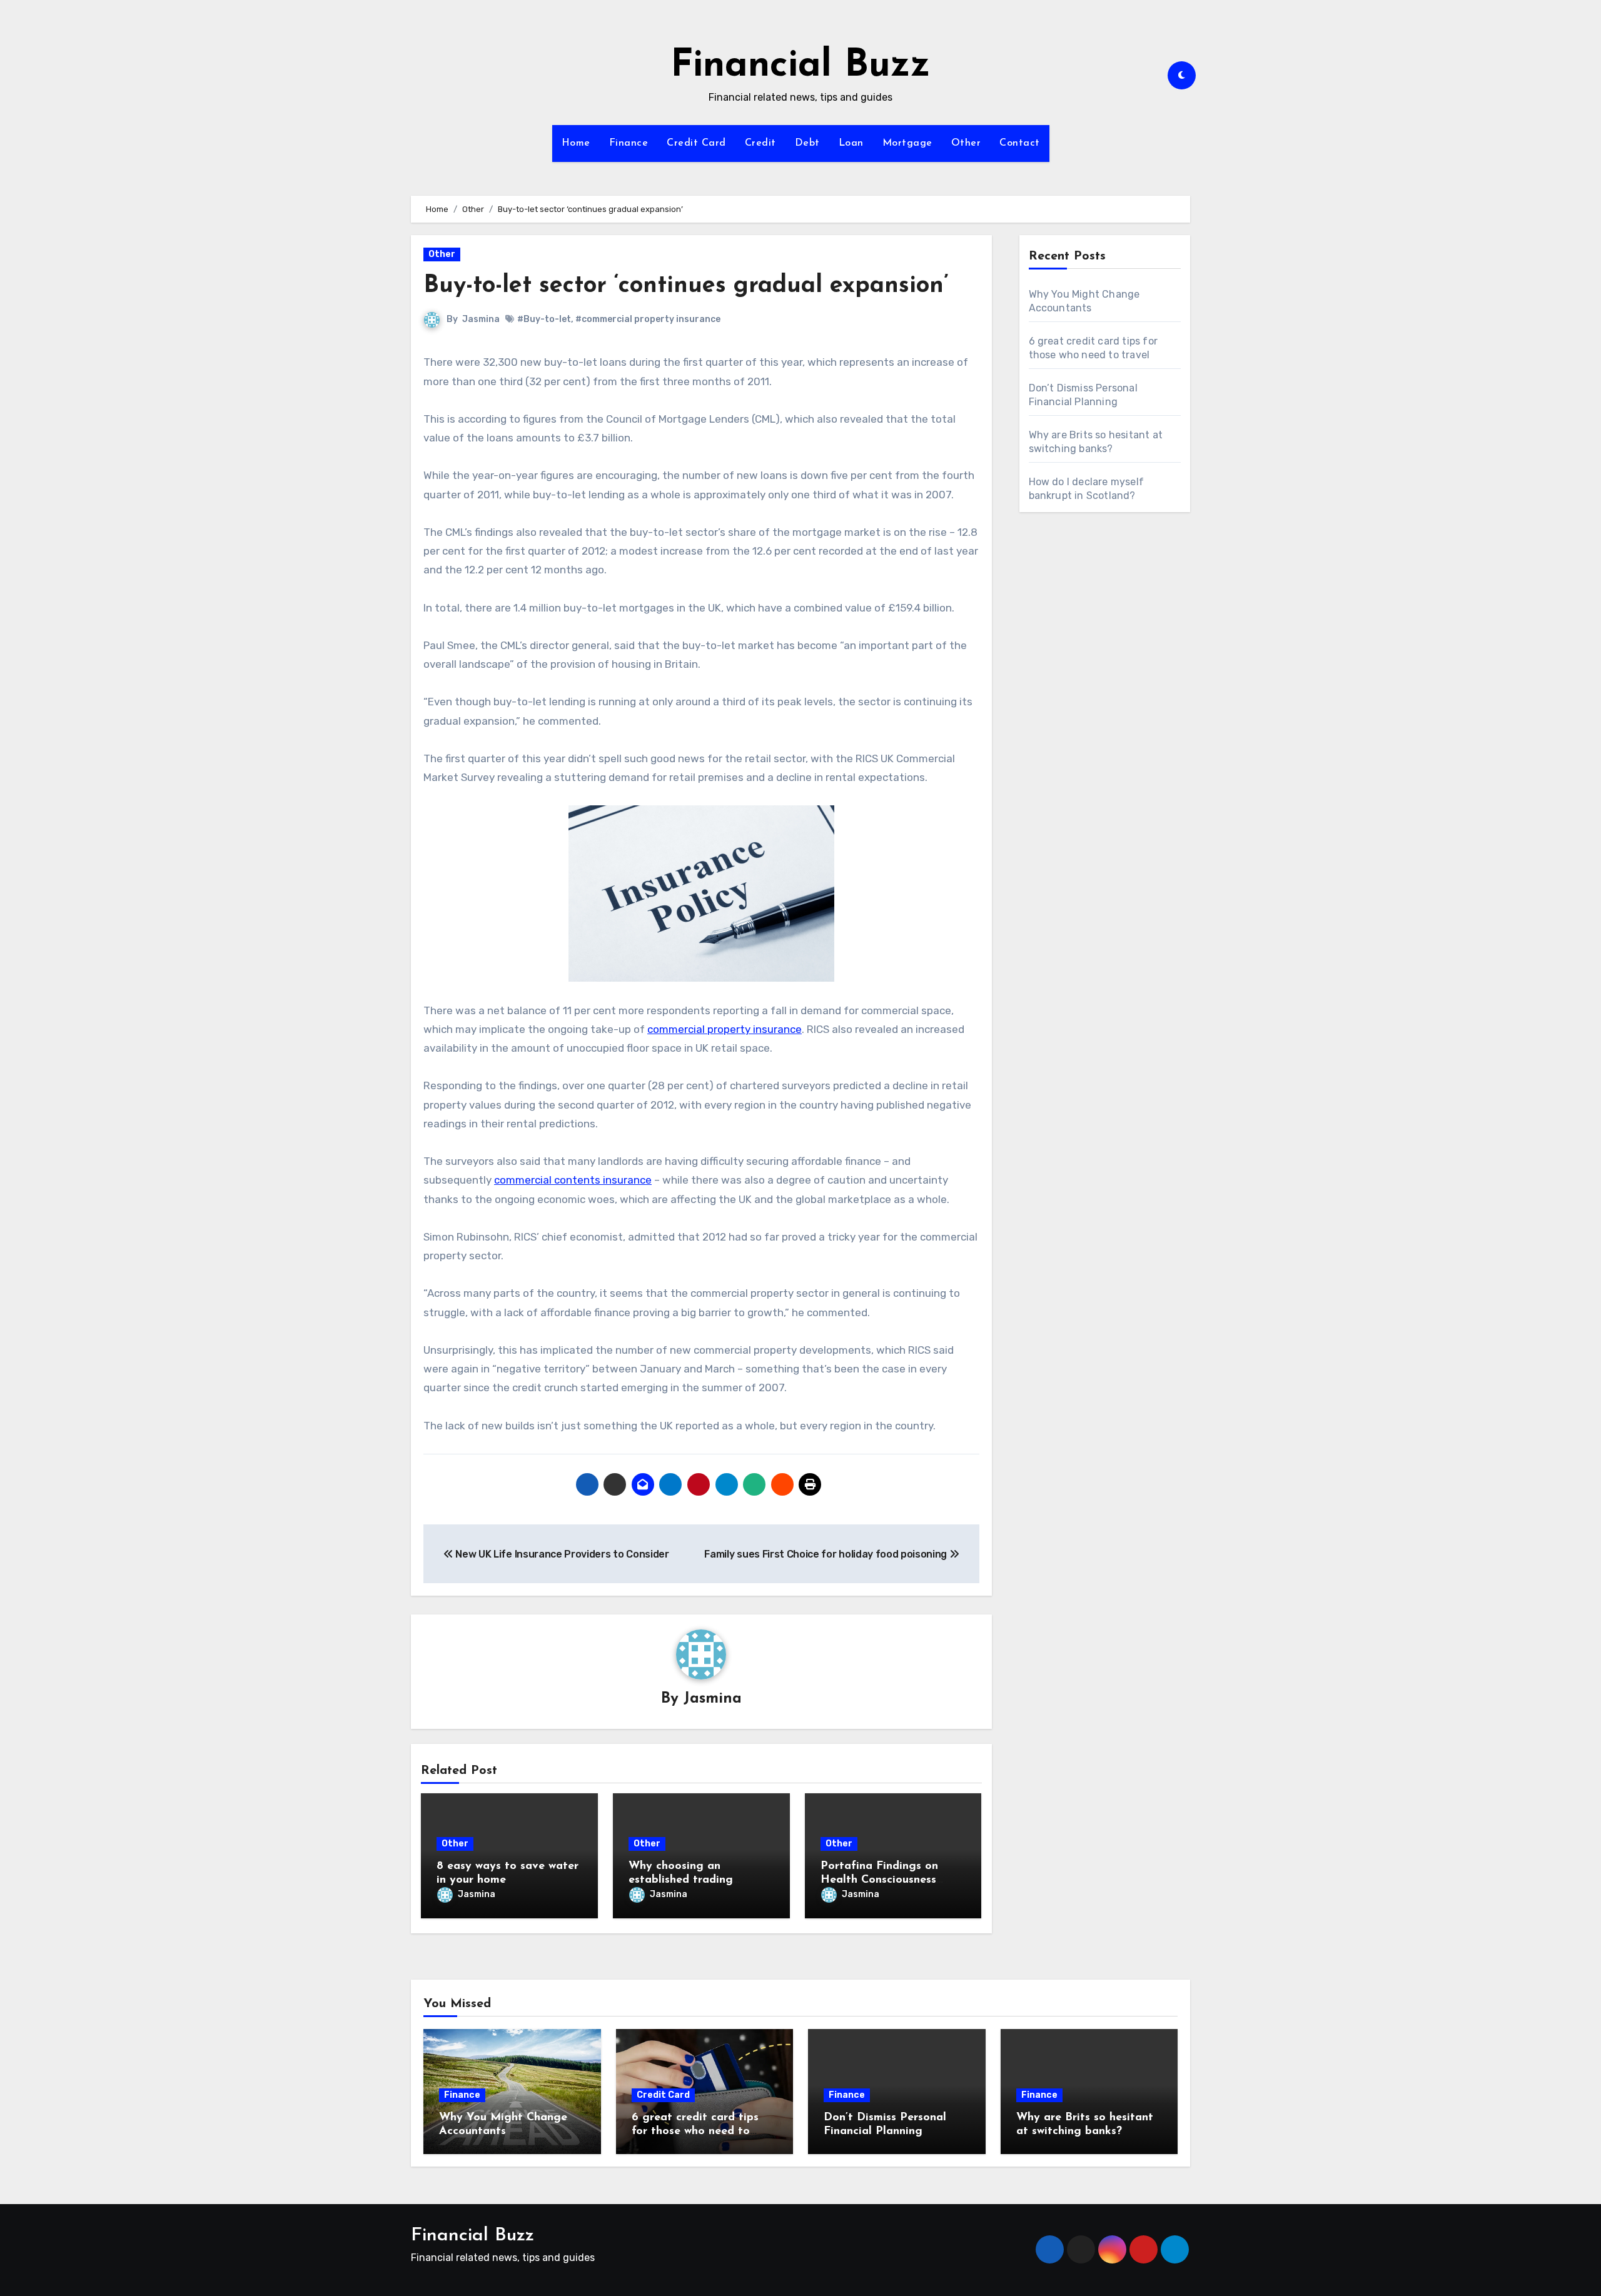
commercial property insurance (725, 1029)
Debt (807, 143)
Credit (760, 143)
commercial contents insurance (573, 1180)
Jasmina (481, 319)
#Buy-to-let (544, 319)
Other (966, 143)
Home (576, 143)
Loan (851, 143)
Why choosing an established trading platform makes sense (687, 1880)
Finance (629, 143)
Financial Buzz (800, 66)
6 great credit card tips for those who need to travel (695, 2131)
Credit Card (696, 143)
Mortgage (907, 143)
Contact (1020, 143)
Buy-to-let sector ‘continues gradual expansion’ (686, 286)
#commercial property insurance (648, 319)
